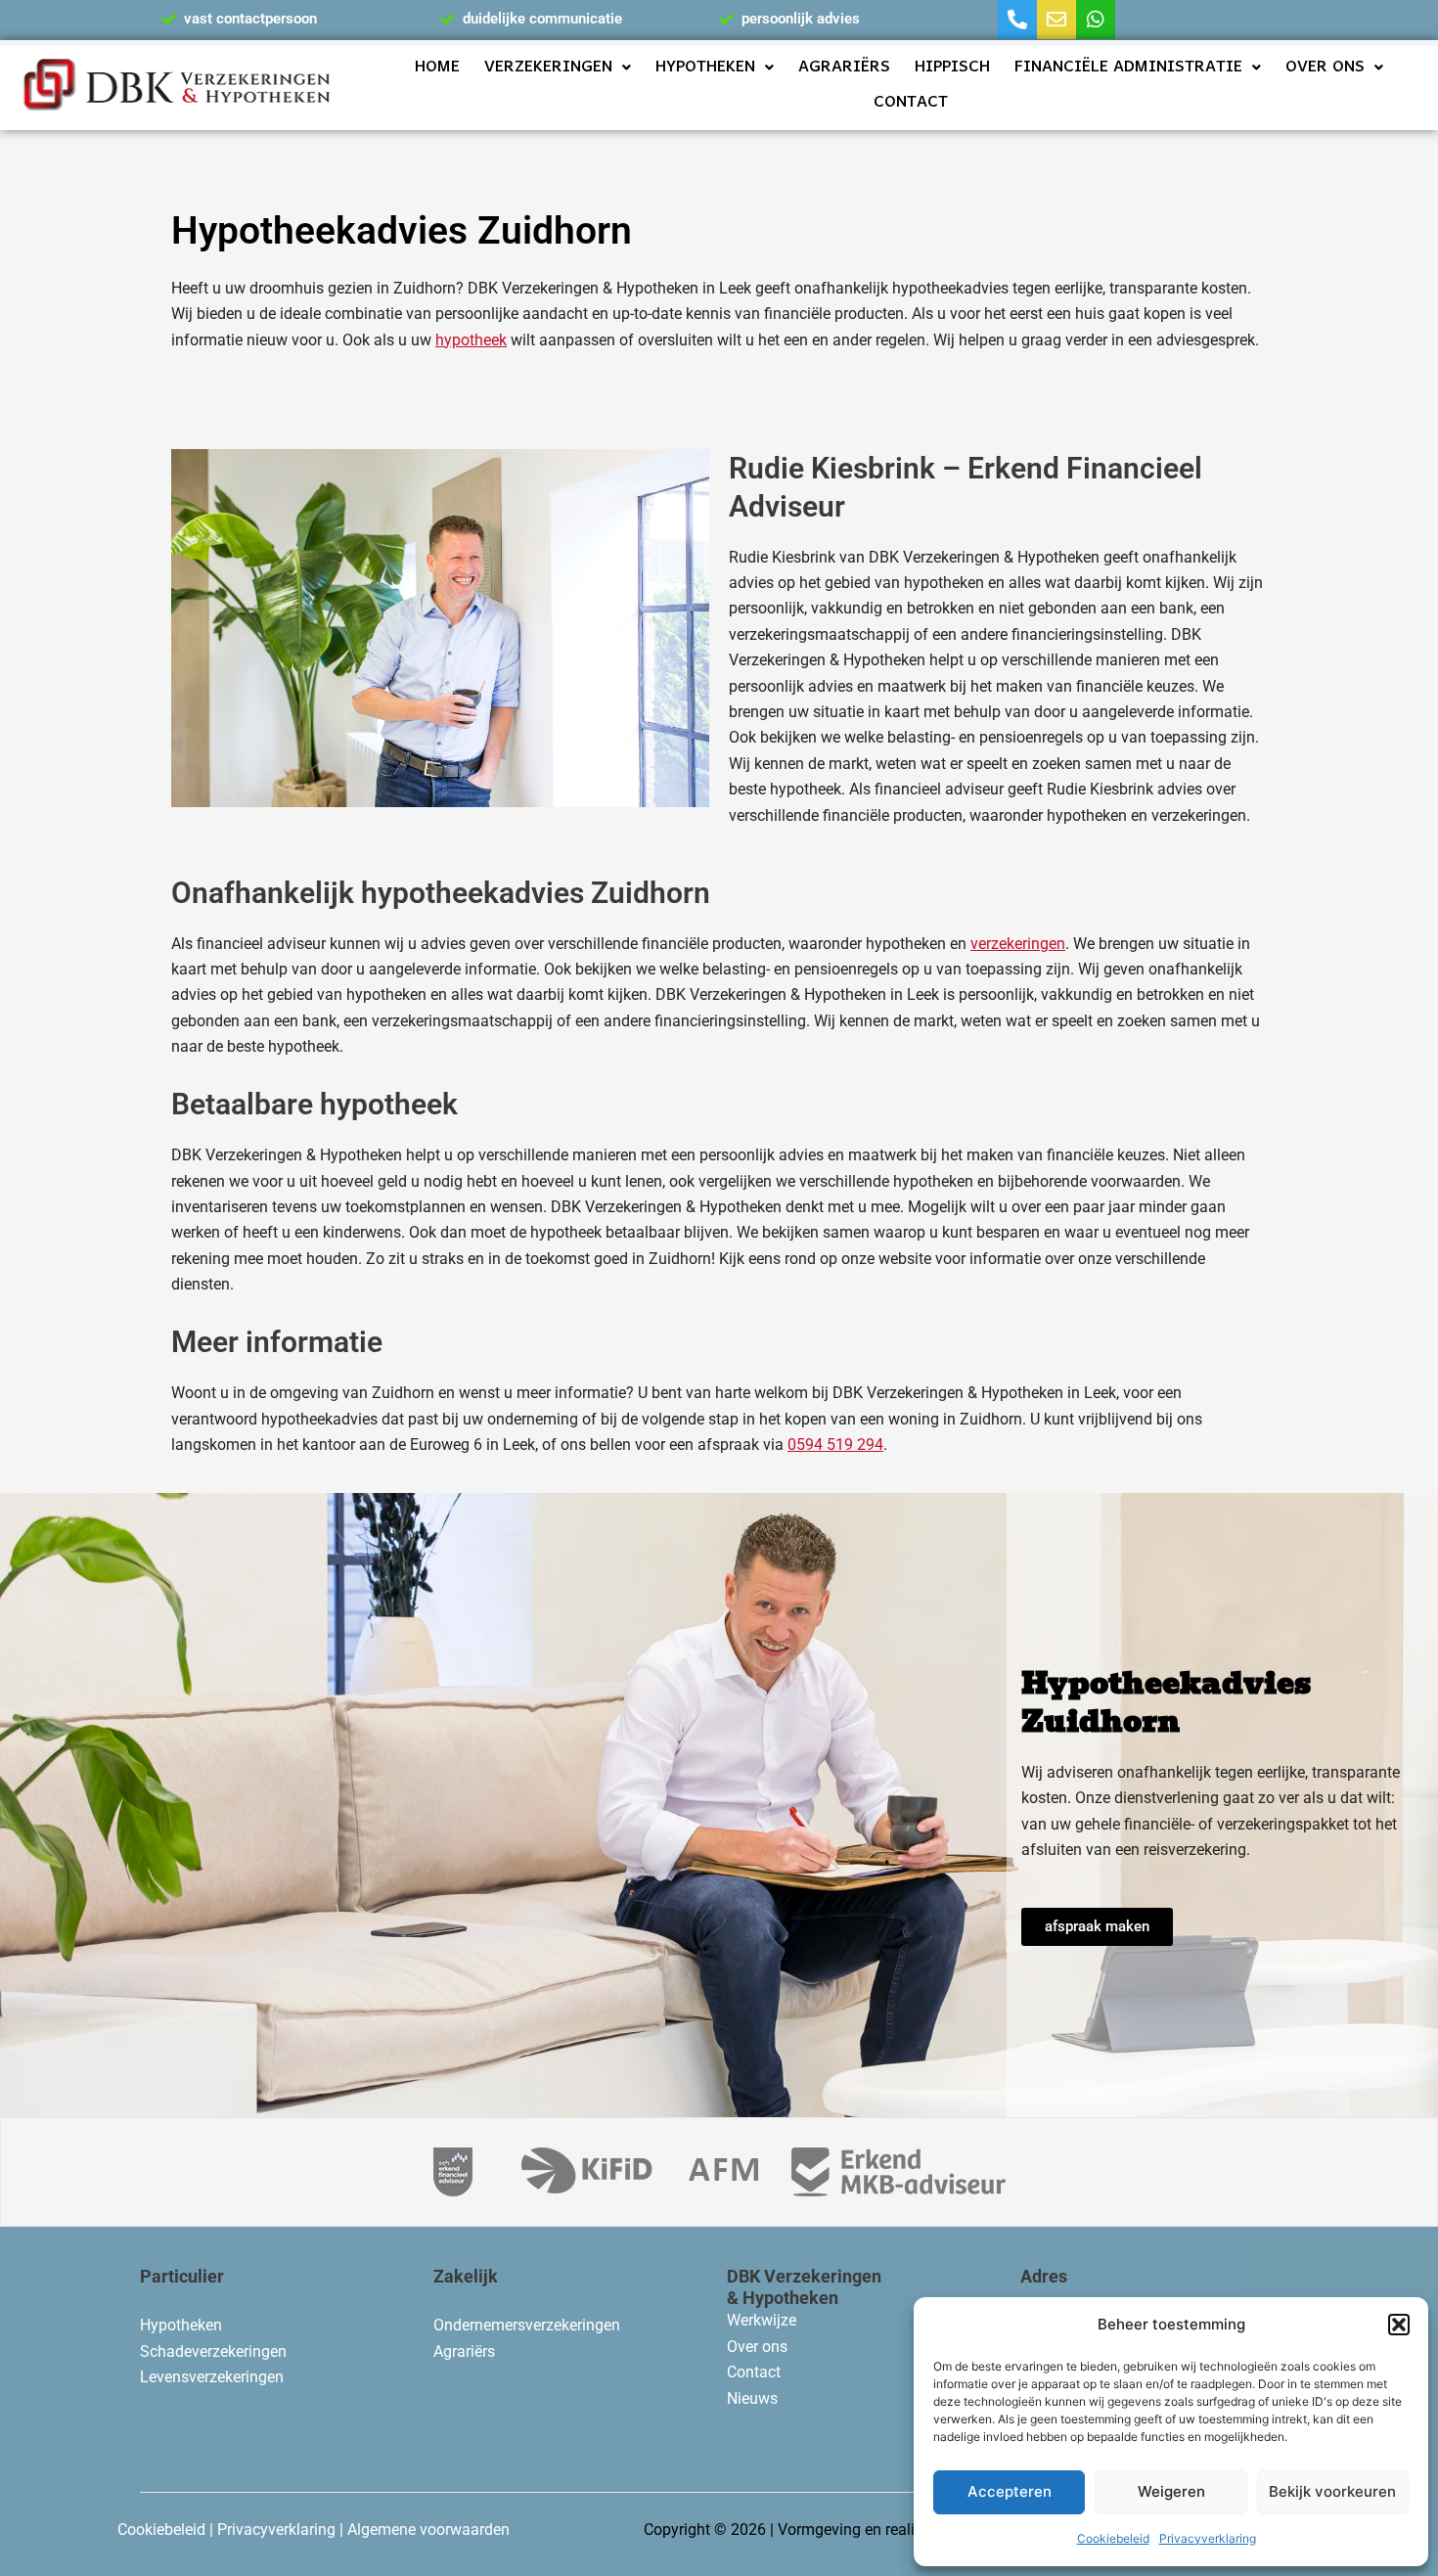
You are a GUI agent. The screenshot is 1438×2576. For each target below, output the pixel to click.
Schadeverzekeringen (213, 2351)
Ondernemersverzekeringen (527, 2325)
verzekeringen (1018, 944)
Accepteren (1010, 2491)
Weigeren (1171, 2491)
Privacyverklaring (1208, 2538)
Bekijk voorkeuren (1332, 2491)
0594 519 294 (835, 1445)
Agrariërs (844, 68)
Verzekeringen (548, 68)
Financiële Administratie (1128, 68)
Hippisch (952, 68)
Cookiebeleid (1113, 2538)
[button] (1399, 2325)
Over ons (1325, 68)
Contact (911, 103)
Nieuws (752, 2398)
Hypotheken (705, 68)
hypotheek (471, 340)
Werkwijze (762, 2320)
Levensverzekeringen (212, 2377)
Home (437, 68)
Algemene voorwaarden (428, 2530)
